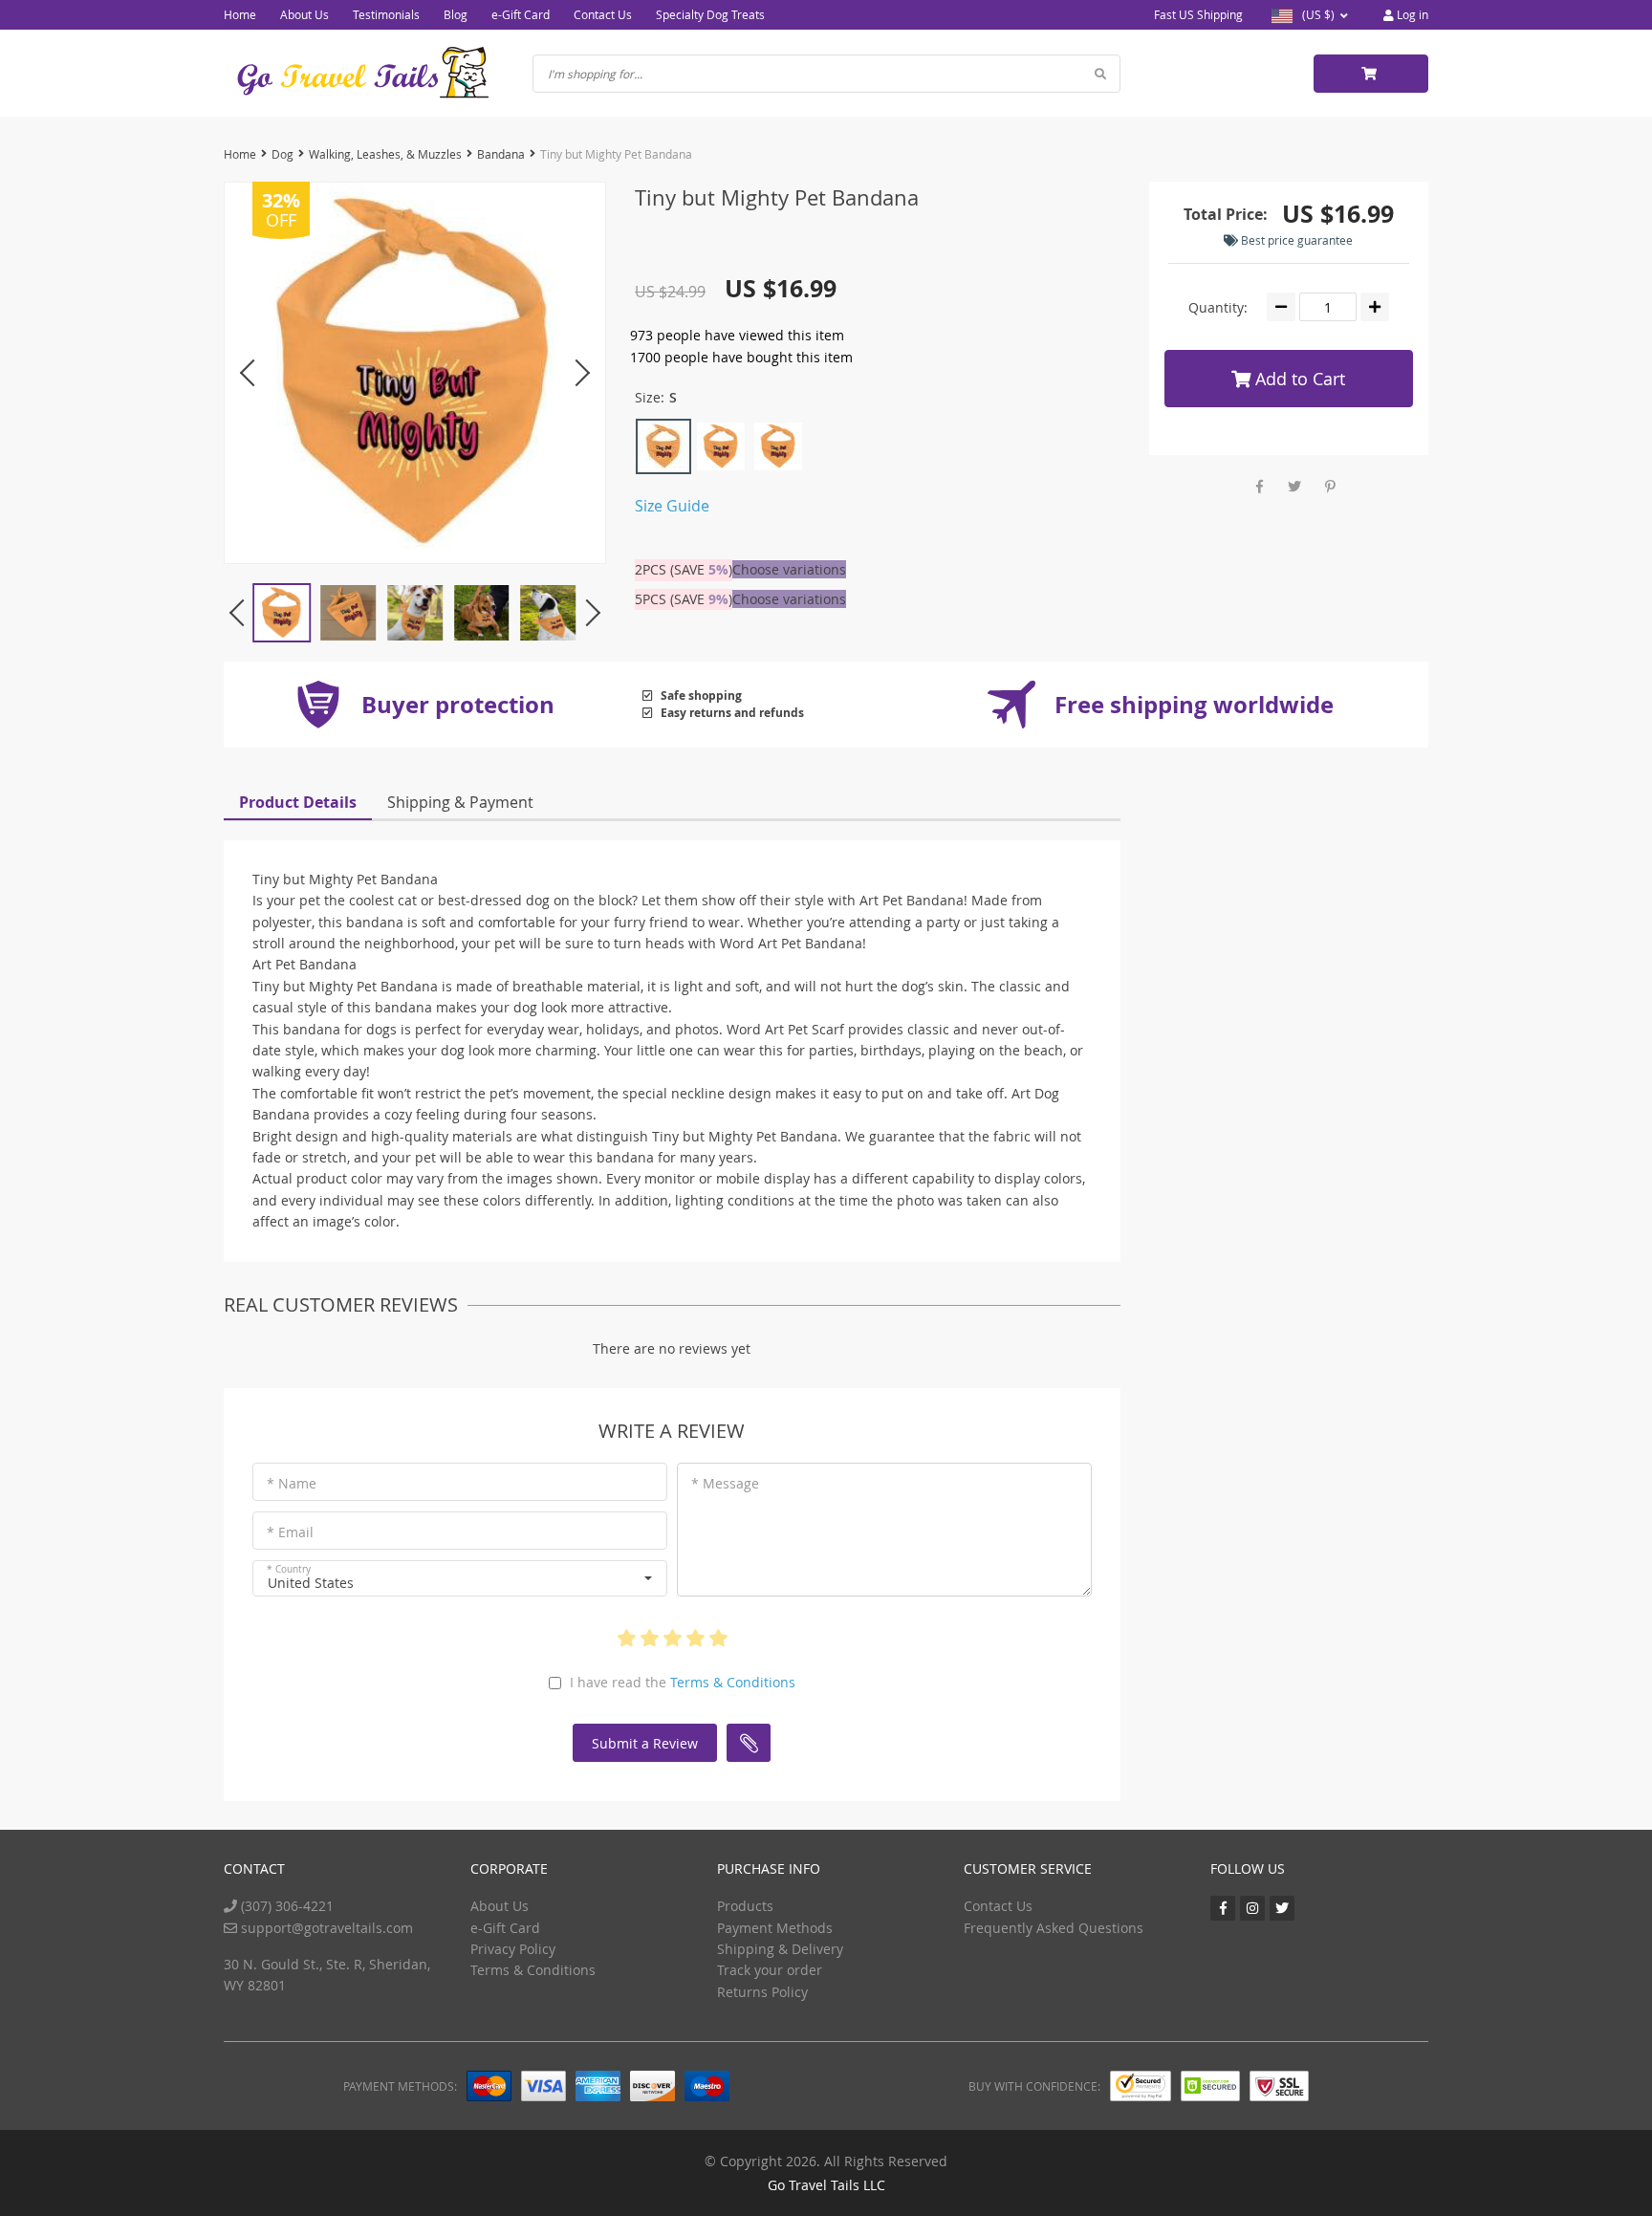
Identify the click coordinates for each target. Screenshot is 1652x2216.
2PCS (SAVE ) (684, 569)
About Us (304, 14)
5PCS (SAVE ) (684, 599)
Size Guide (672, 506)
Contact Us (603, 14)
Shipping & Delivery (780, 1949)
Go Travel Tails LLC (826, 2185)
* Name (292, 1483)
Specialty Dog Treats (710, 14)
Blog (456, 14)
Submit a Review (645, 1743)
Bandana (501, 154)
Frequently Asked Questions (1054, 1928)
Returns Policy (762, 1992)
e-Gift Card (521, 14)
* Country (289, 1569)
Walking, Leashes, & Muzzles (385, 154)
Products (745, 1906)
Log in (1411, 14)
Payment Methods (775, 1928)
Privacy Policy (513, 1949)
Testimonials (386, 14)
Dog (283, 154)
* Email (290, 1532)
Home (240, 14)
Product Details (298, 802)
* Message (725, 1483)
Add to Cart (1298, 379)
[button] (460, 1578)
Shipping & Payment (460, 802)
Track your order (770, 1970)
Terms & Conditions (733, 1682)
